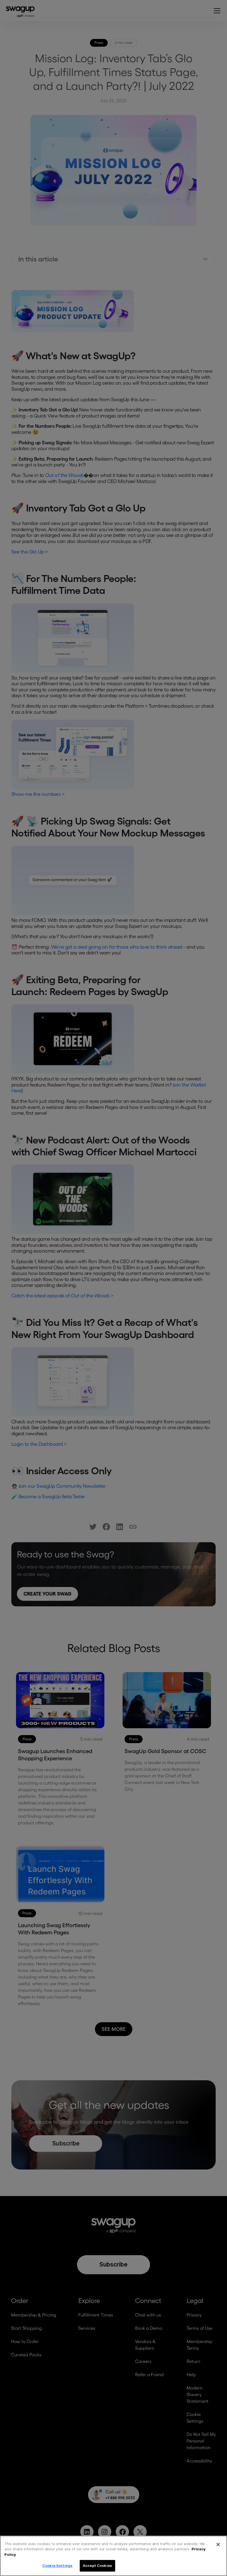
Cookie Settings (57, 2565)
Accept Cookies (97, 2565)
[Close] (218, 2544)
